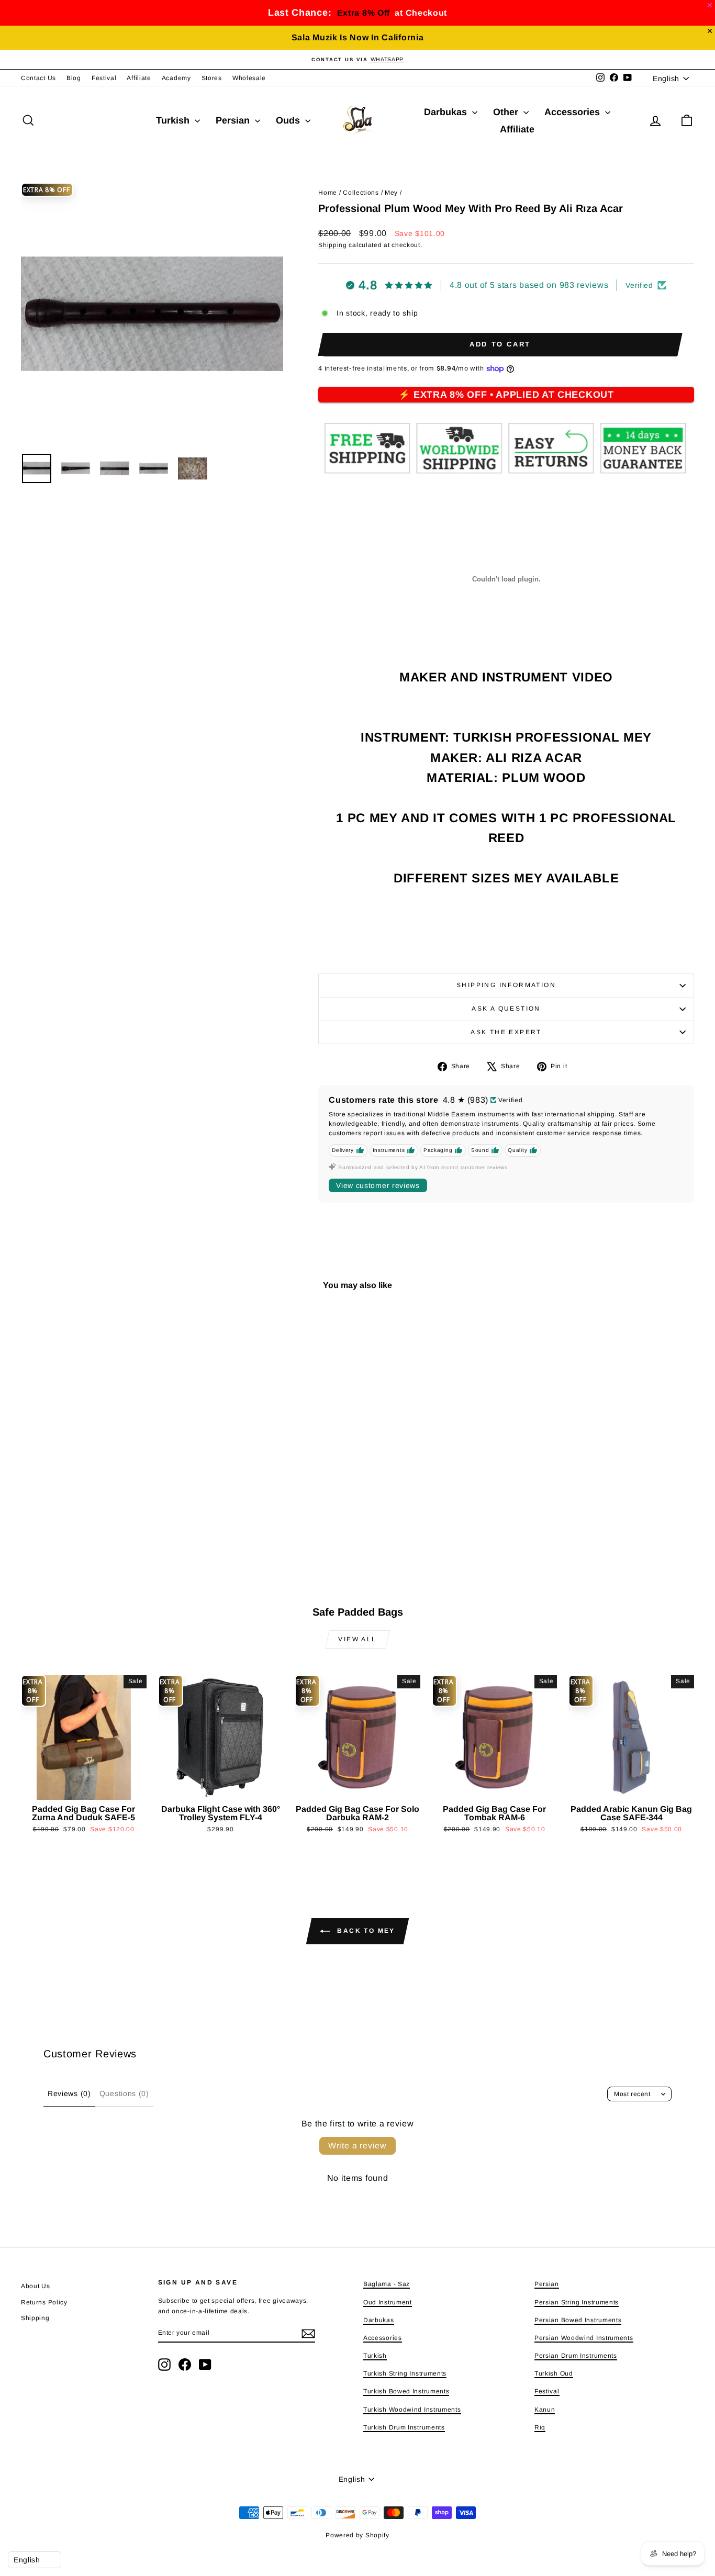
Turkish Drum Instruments (404, 2427)
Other (507, 112)
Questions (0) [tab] (124, 2093)
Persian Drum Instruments (576, 2356)
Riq (540, 2427)
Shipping (333, 245)
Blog (74, 78)
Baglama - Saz (387, 2284)
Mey (391, 193)
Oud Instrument (388, 2302)
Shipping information (506, 985)
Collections (361, 193)
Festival (104, 78)
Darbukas (447, 112)
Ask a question (506, 1009)
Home (328, 193)
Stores (212, 78)
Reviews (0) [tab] (69, 2093)
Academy (176, 78)
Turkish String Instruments (405, 2373)
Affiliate (139, 78)
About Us (36, 2286)
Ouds (289, 120)
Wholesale (249, 78)
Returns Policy (44, 2302)
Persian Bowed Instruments (578, 2320)
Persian (234, 120)
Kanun (545, 2410)
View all (357, 1639)
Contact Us (38, 78)
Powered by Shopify (357, 2535)
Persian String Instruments (577, 2302)
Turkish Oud (554, 2373)
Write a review (357, 2146)
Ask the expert (506, 1032)
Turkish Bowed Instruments (406, 2391)
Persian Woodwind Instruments (584, 2338)
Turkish (174, 120)
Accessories (573, 112)
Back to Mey (365, 1931)
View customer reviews (378, 1185)
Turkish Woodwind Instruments (412, 2410)
